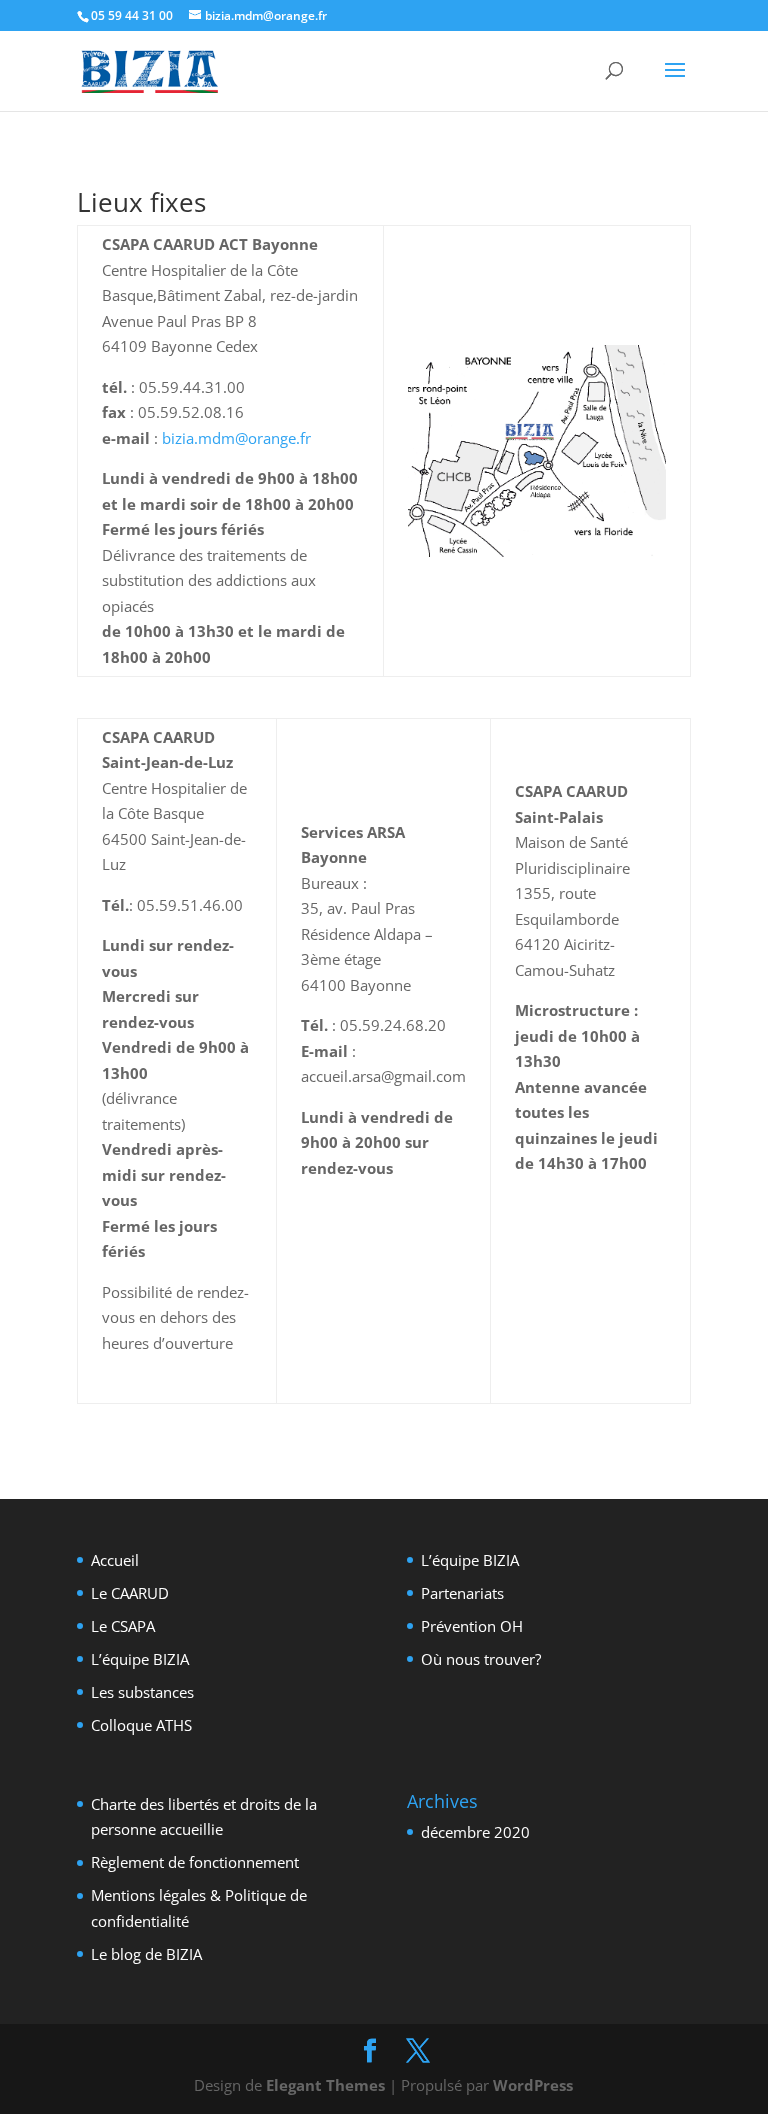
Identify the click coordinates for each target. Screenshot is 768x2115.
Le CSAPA (123, 1626)
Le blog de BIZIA (146, 1954)
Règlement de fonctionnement (195, 1862)
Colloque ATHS (141, 1725)
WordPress (533, 2085)
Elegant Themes (325, 2085)
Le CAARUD (130, 1593)
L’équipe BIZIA (140, 1659)
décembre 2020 (475, 1832)
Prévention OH (472, 1626)
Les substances (142, 1692)
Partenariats (462, 1593)
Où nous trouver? (481, 1659)
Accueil (115, 1560)
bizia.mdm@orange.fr (236, 438)
